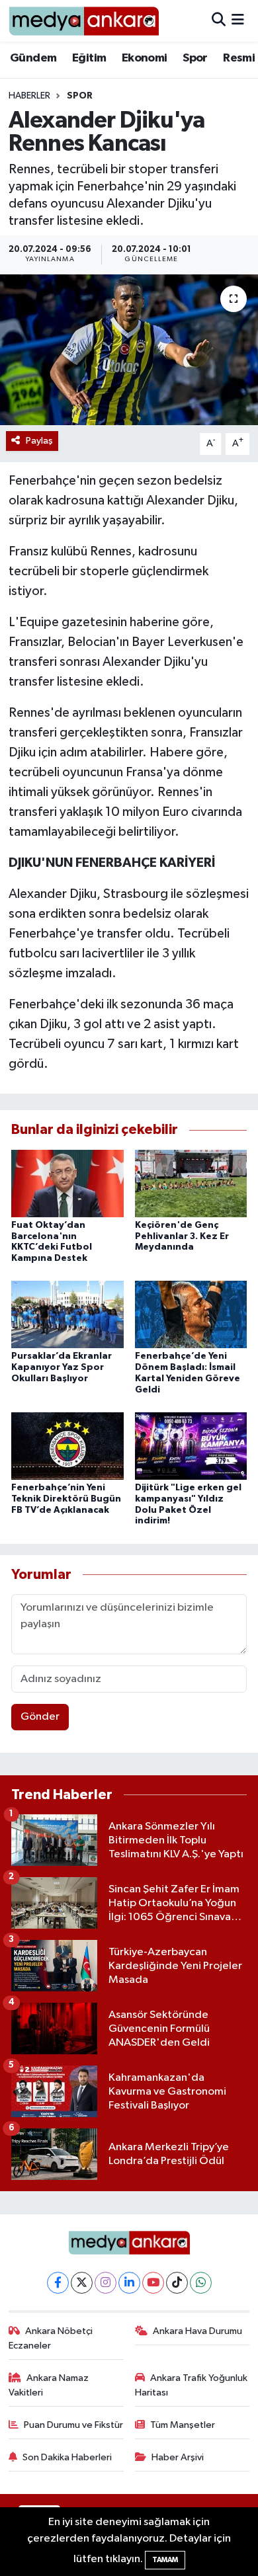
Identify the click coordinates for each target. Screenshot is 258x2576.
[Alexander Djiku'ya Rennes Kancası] (129, 350)
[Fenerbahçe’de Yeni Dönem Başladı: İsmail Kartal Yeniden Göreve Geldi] (191, 1314)
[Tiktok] (177, 2283)
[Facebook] (58, 2283)
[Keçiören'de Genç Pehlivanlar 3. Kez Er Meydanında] (191, 1183)
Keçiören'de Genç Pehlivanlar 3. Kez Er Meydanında (182, 1236)
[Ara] (219, 21)
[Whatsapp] (201, 2283)
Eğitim (89, 58)
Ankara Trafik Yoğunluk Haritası (192, 2385)
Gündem (33, 58)
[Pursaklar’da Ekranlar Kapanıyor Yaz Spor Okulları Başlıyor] (67, 1314)
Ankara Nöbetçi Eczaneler (51, 2338)
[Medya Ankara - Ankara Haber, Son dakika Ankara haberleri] (84, 21)
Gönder (40, 1717)
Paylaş (39, 441)
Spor (195, 58)
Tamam (165, 2560)
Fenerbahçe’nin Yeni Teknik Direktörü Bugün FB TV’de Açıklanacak (66, 1499)
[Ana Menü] (238, 21)
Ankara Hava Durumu (197, 2331)
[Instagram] (106, 2283)
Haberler (29, 96)
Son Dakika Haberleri (67, 2457)
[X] (82, 2283)
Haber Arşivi (178, 2457)
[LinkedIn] (129, 2283)
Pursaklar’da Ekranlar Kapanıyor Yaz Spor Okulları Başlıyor (62, 1367)
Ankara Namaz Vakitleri (49, 2385)
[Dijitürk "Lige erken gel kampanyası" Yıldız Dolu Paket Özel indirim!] (191, 1446)
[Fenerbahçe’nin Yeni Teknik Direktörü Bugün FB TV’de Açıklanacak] (67, 1446)
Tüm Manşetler (183, 2425)
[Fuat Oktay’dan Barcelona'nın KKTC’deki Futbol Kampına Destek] (67, 1183)
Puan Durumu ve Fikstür (73, 2425)
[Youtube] (153, 2283)
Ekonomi (145, 58)
